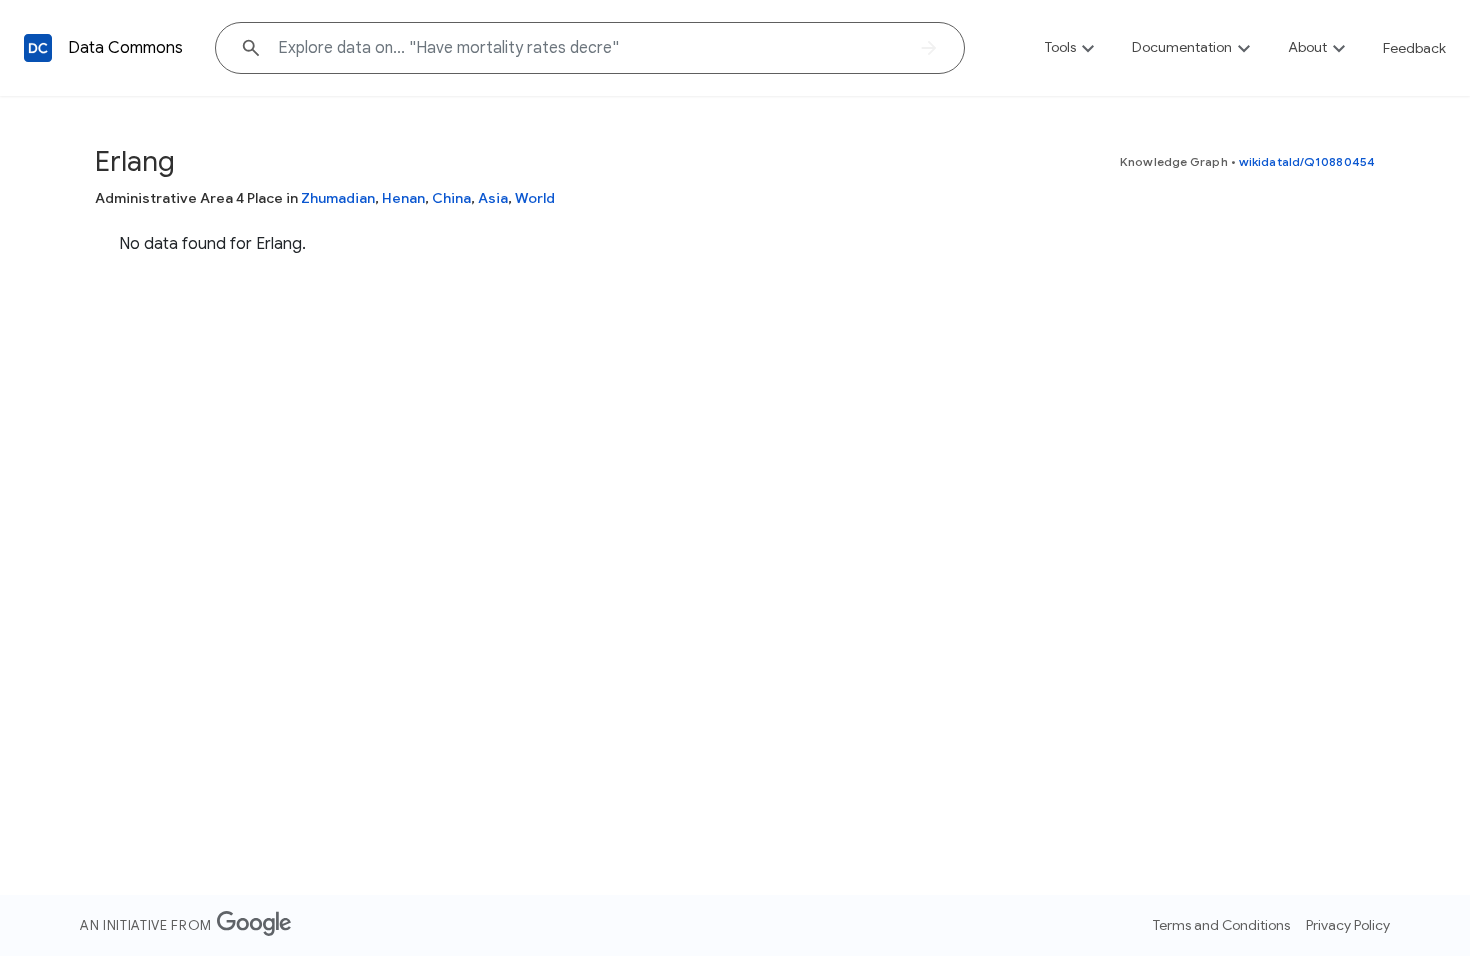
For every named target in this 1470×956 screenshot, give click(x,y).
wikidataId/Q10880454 (1307, 161)
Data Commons (125, 48)
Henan (403, 198)
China (451, 198)
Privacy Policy (1348, 925)
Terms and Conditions (1221, 925)
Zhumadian (338, 198)
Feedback (1414, 48)
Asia (493, 198)
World (535, 198)
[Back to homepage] (38, 48)
